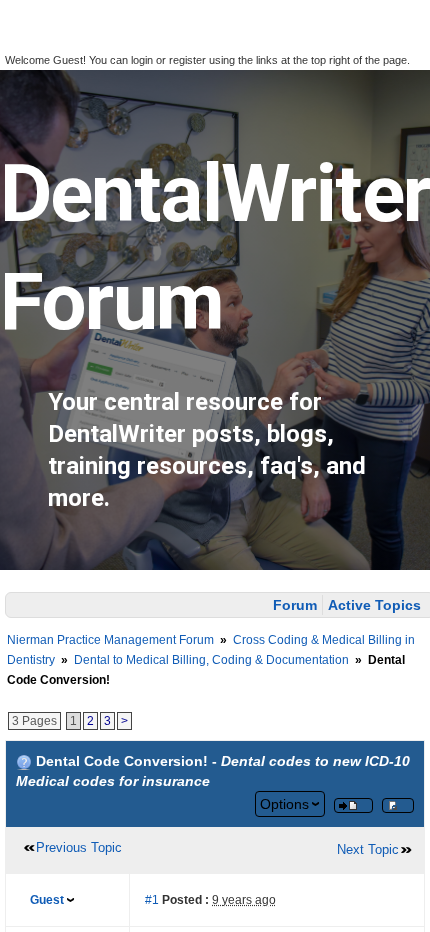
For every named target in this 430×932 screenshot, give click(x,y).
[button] (28, 41)
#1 (152, 900)
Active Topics (374, 605)
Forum (295, 605)
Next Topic (368, 849)
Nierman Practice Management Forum (110, 640)
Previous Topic (79, 847)
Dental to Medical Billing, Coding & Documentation (211, 660)
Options (284, 804)
